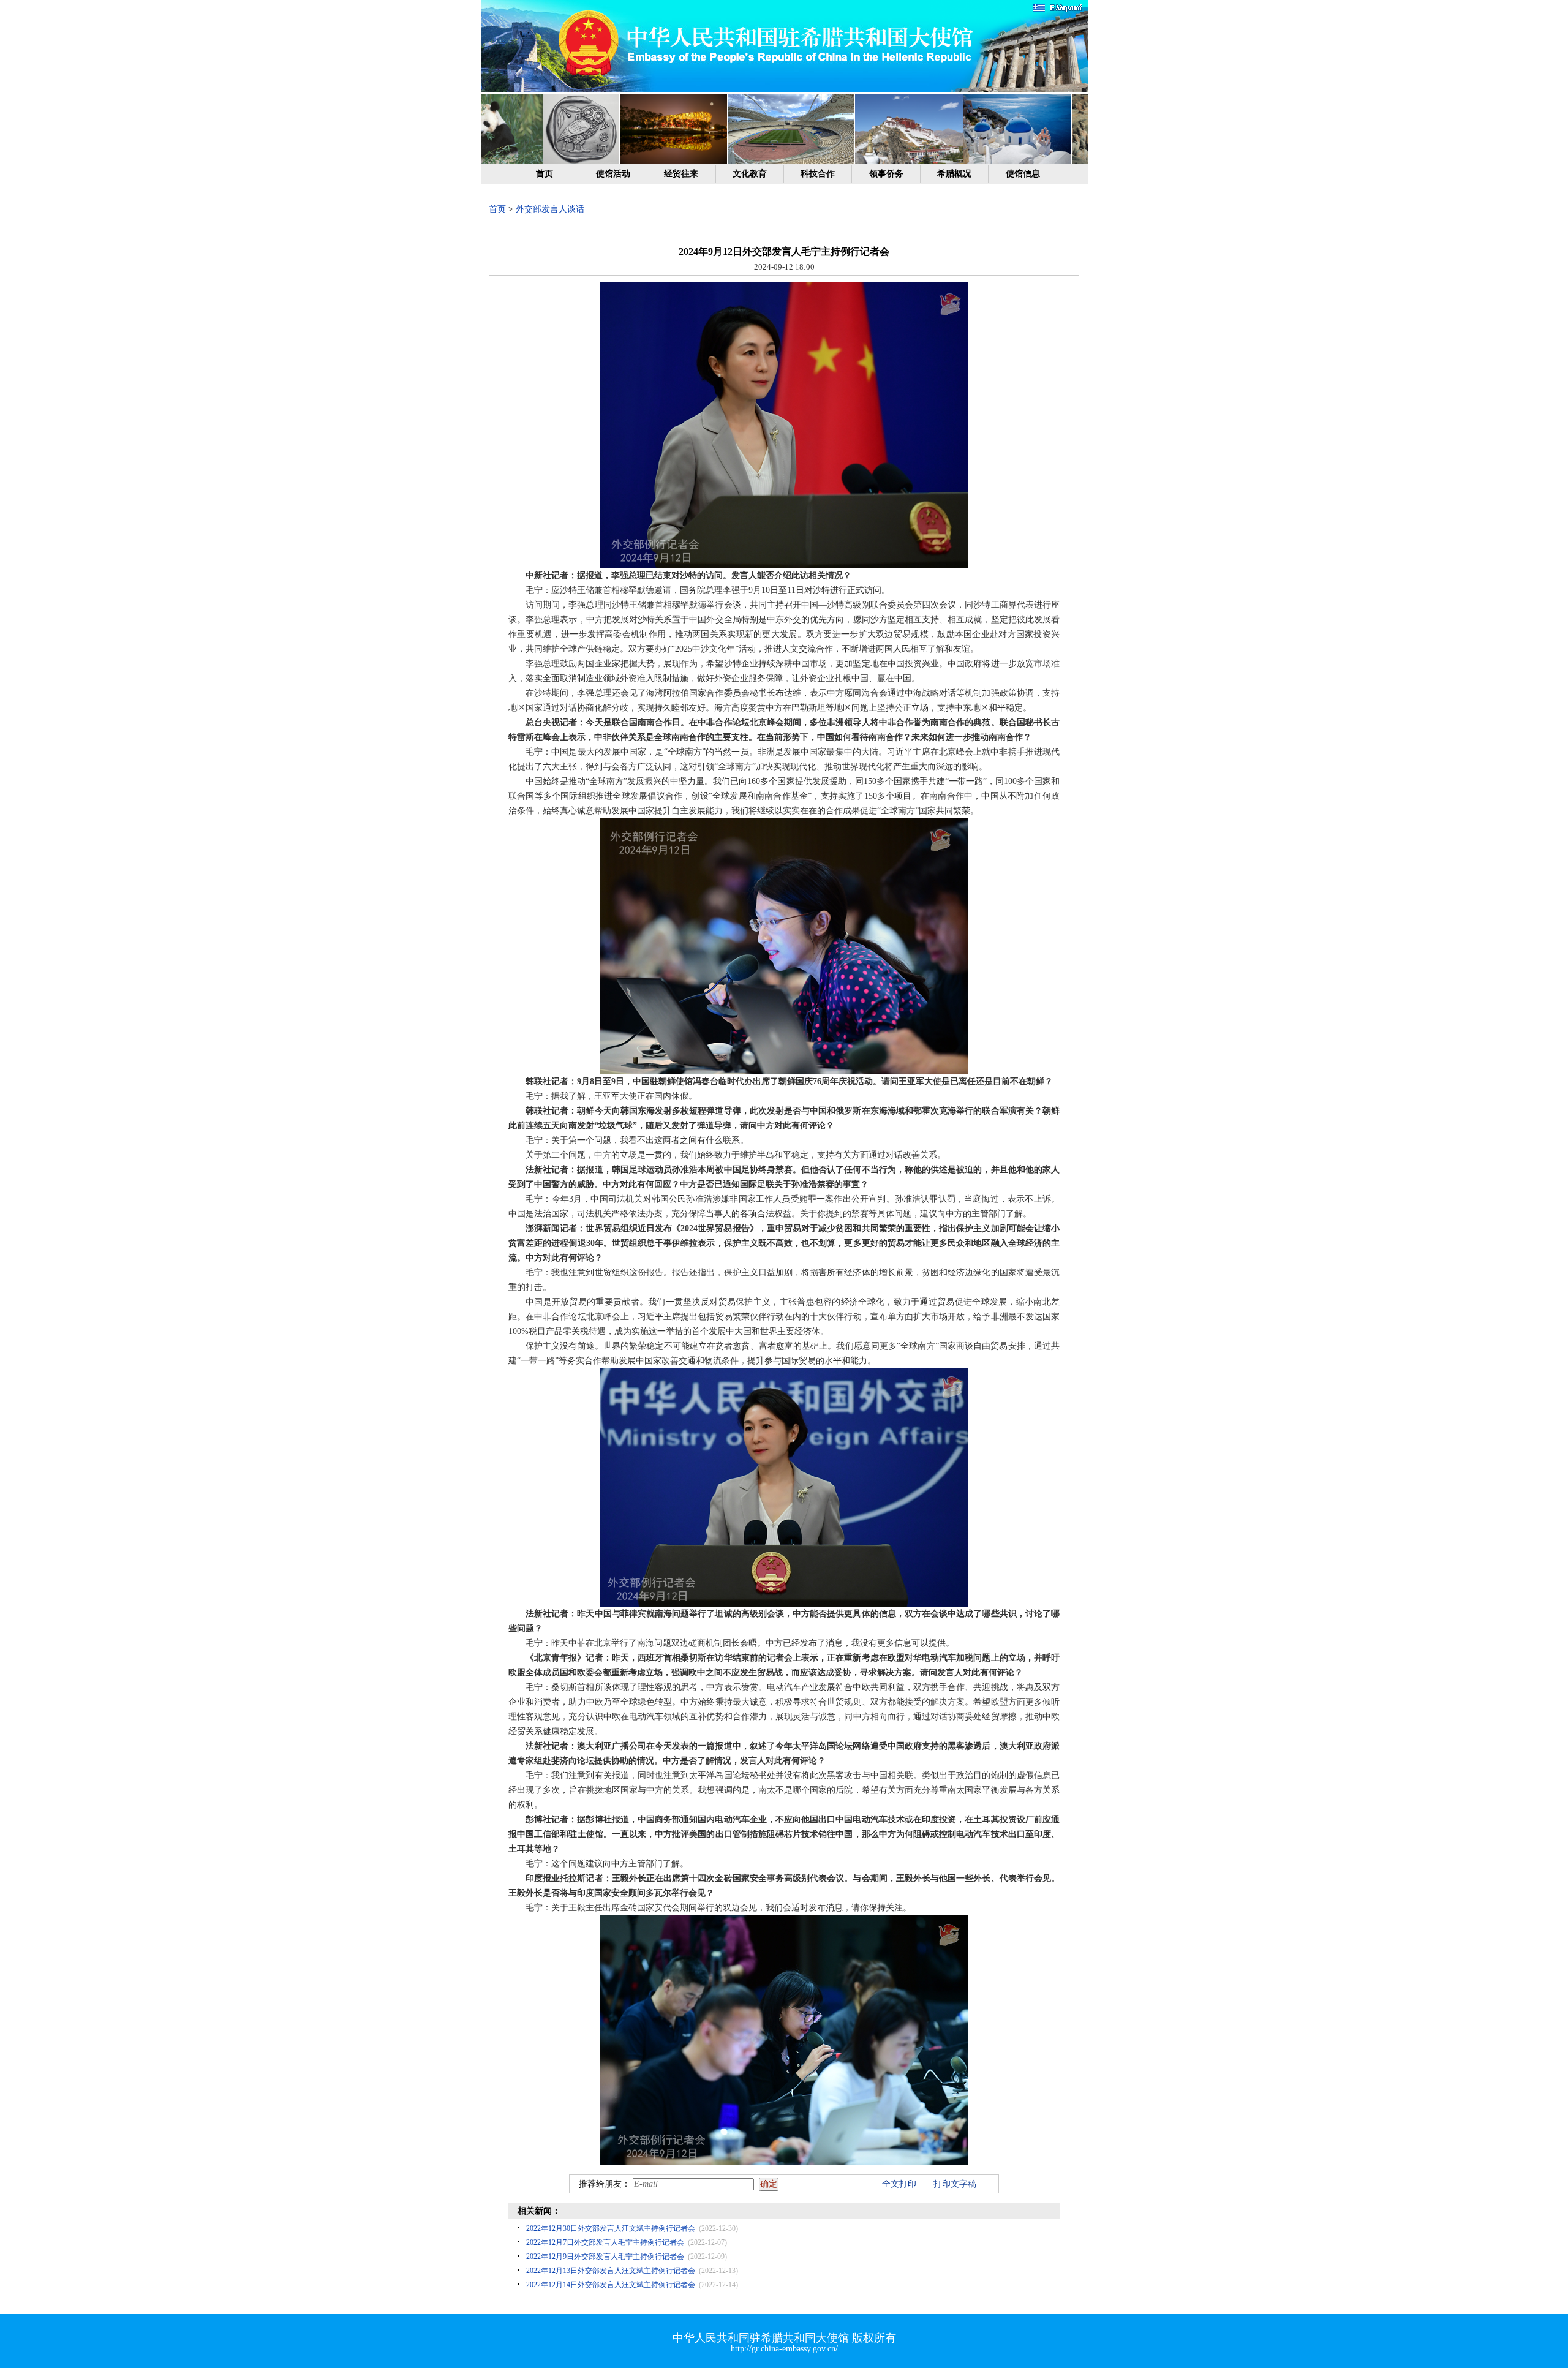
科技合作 (818, 174)
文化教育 (750, 174)
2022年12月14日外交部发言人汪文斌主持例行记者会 (611, 2285)
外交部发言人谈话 (550, 209)
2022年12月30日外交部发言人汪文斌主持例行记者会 (611, 2228)
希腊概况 (954, 174)
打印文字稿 (955, 2184)
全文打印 (899, 2184)
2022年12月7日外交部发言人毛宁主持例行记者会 (605, 2242)
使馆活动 (613, 174)
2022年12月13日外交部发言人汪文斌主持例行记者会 (611, 2271)
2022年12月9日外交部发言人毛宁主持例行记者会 (605, 2257)
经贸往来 (681, 174)
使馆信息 (1023, 174)
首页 (545, 174)
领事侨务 (886, 174)
